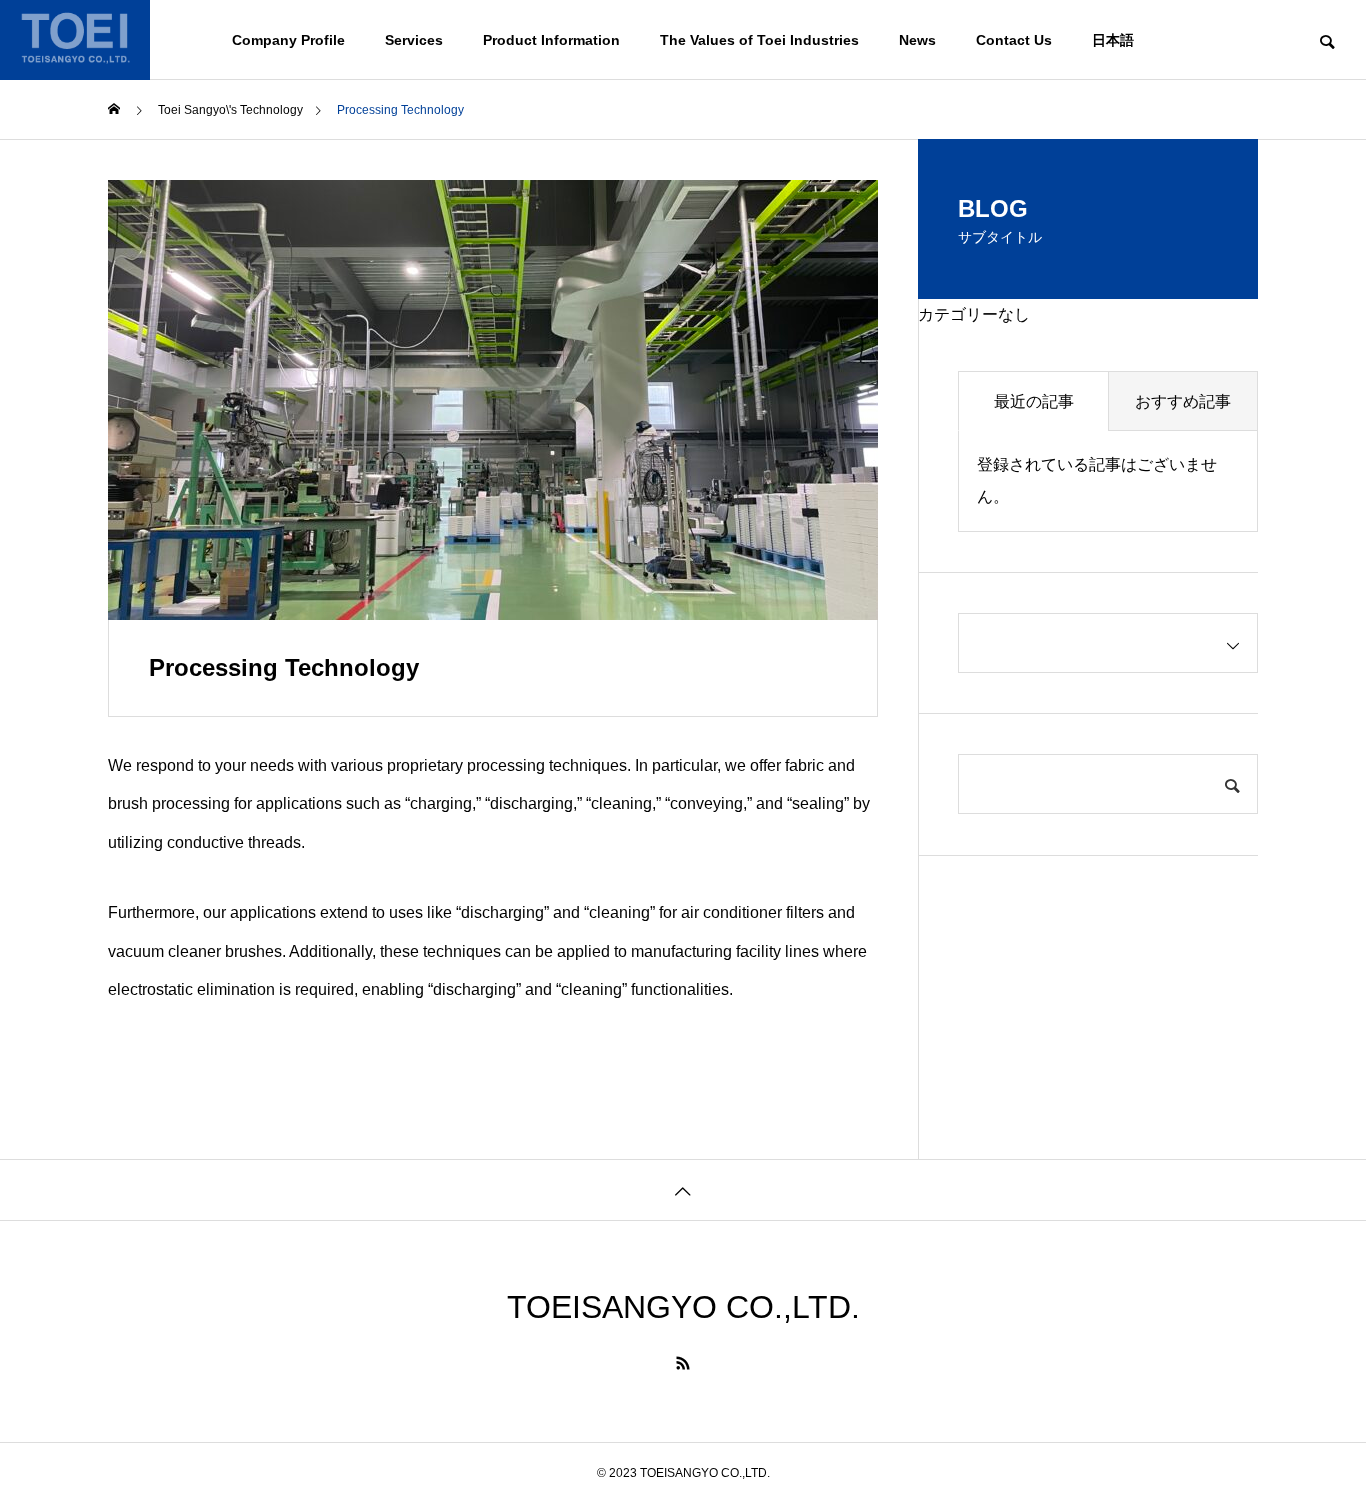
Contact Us (1014, 40)
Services (414, 40)
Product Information (551, 40)
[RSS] (683, 1363)
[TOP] (683, 1189)
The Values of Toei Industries (759, 40)
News (917, 40)
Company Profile (288, 40)
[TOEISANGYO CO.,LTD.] (75, 40)
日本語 (1113, 40)
